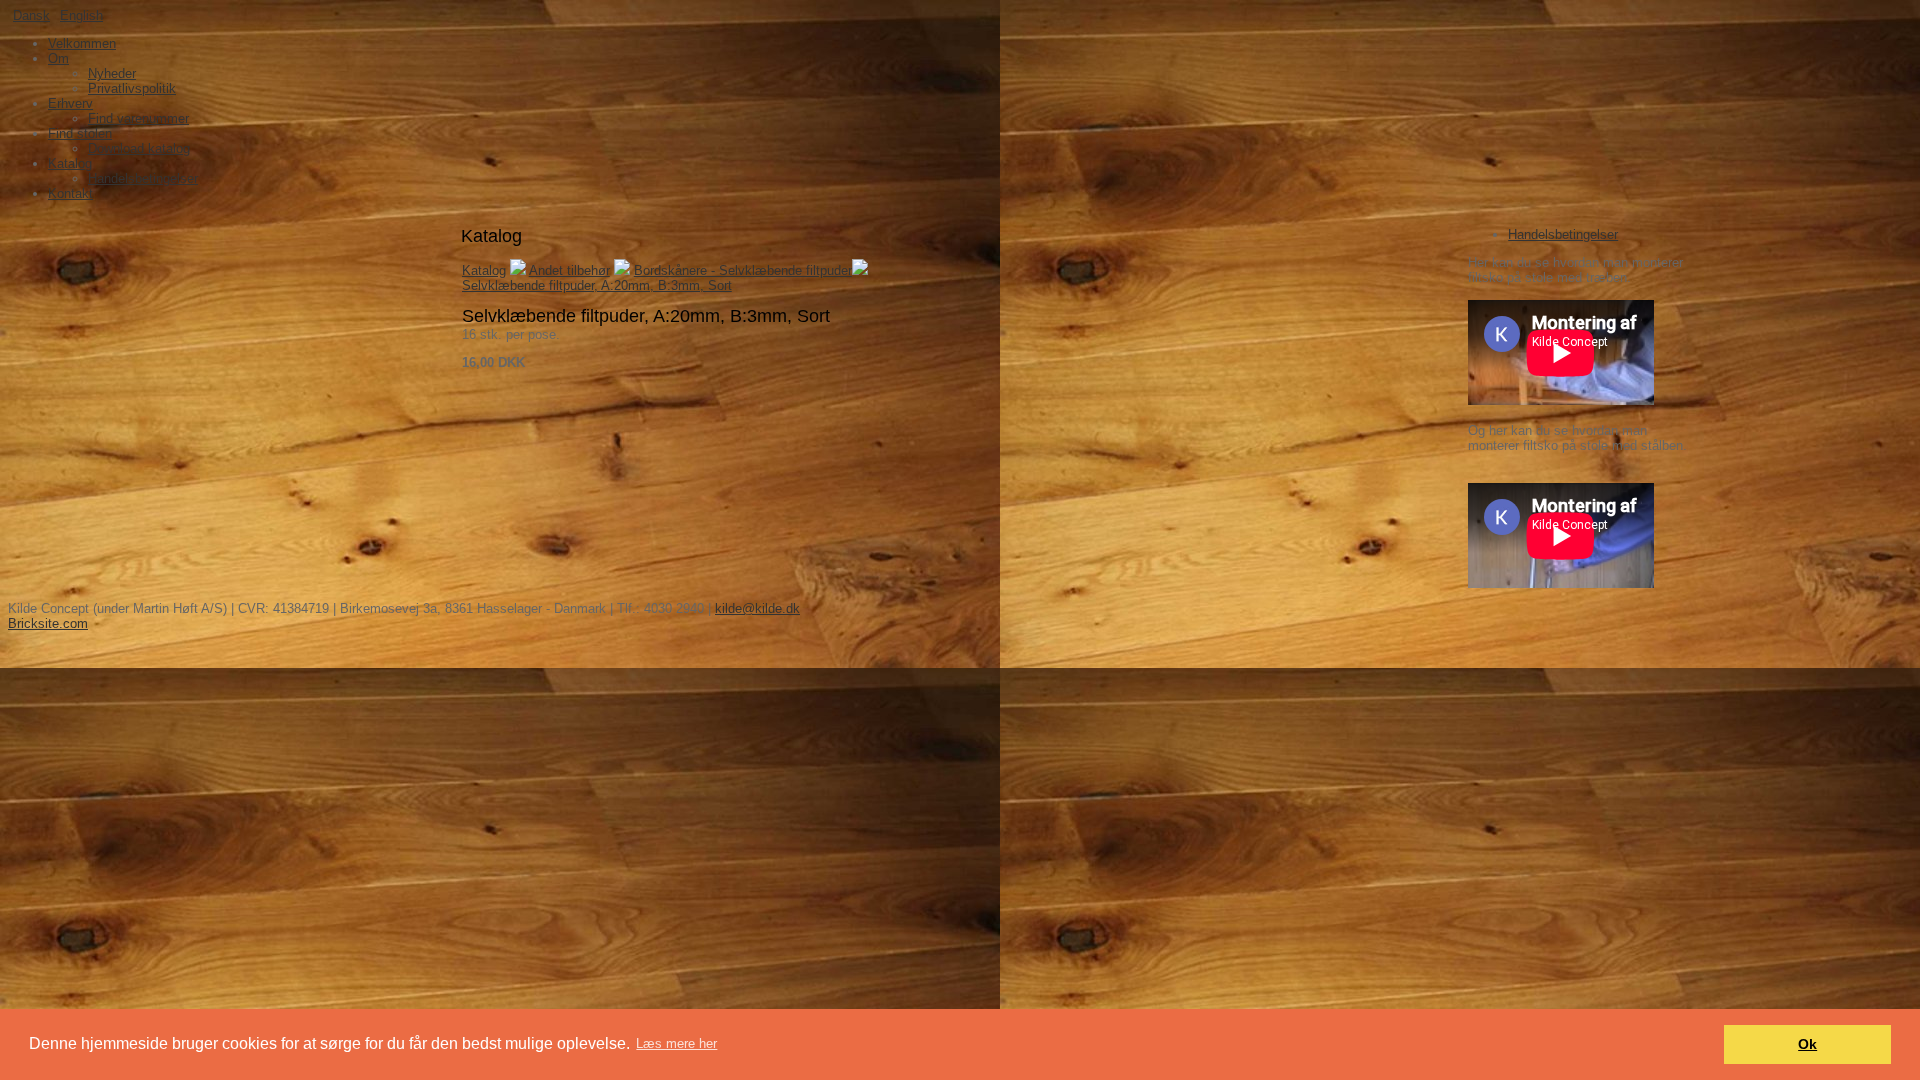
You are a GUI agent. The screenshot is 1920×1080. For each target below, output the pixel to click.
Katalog (484, 270)
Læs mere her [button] (676, 1043)
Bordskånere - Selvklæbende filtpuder (743, 270)
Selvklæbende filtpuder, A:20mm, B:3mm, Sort (597, 285)
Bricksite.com (48, 623)
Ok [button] (1807, 1044)
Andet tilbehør (569, 270)
